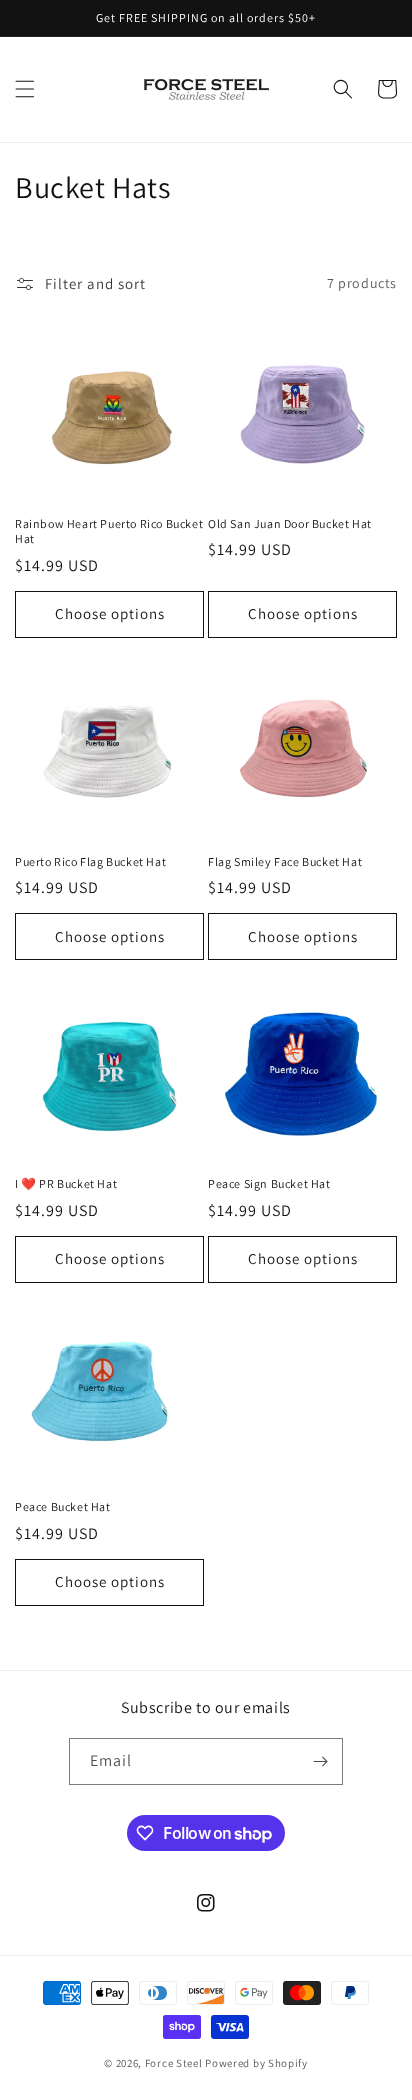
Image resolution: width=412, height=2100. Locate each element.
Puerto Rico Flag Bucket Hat (90, 861)
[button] (25, 89)
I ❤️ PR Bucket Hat (66, 1183)
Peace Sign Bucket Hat (269, 1183)
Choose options (110, 613)
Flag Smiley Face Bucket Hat (285, 861)
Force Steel (174, 2063)
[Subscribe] (320, 1761)
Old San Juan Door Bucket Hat (290, 523)
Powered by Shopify (256, 2063)
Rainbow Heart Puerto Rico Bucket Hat (109, 531)
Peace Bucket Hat (63, 1506)
